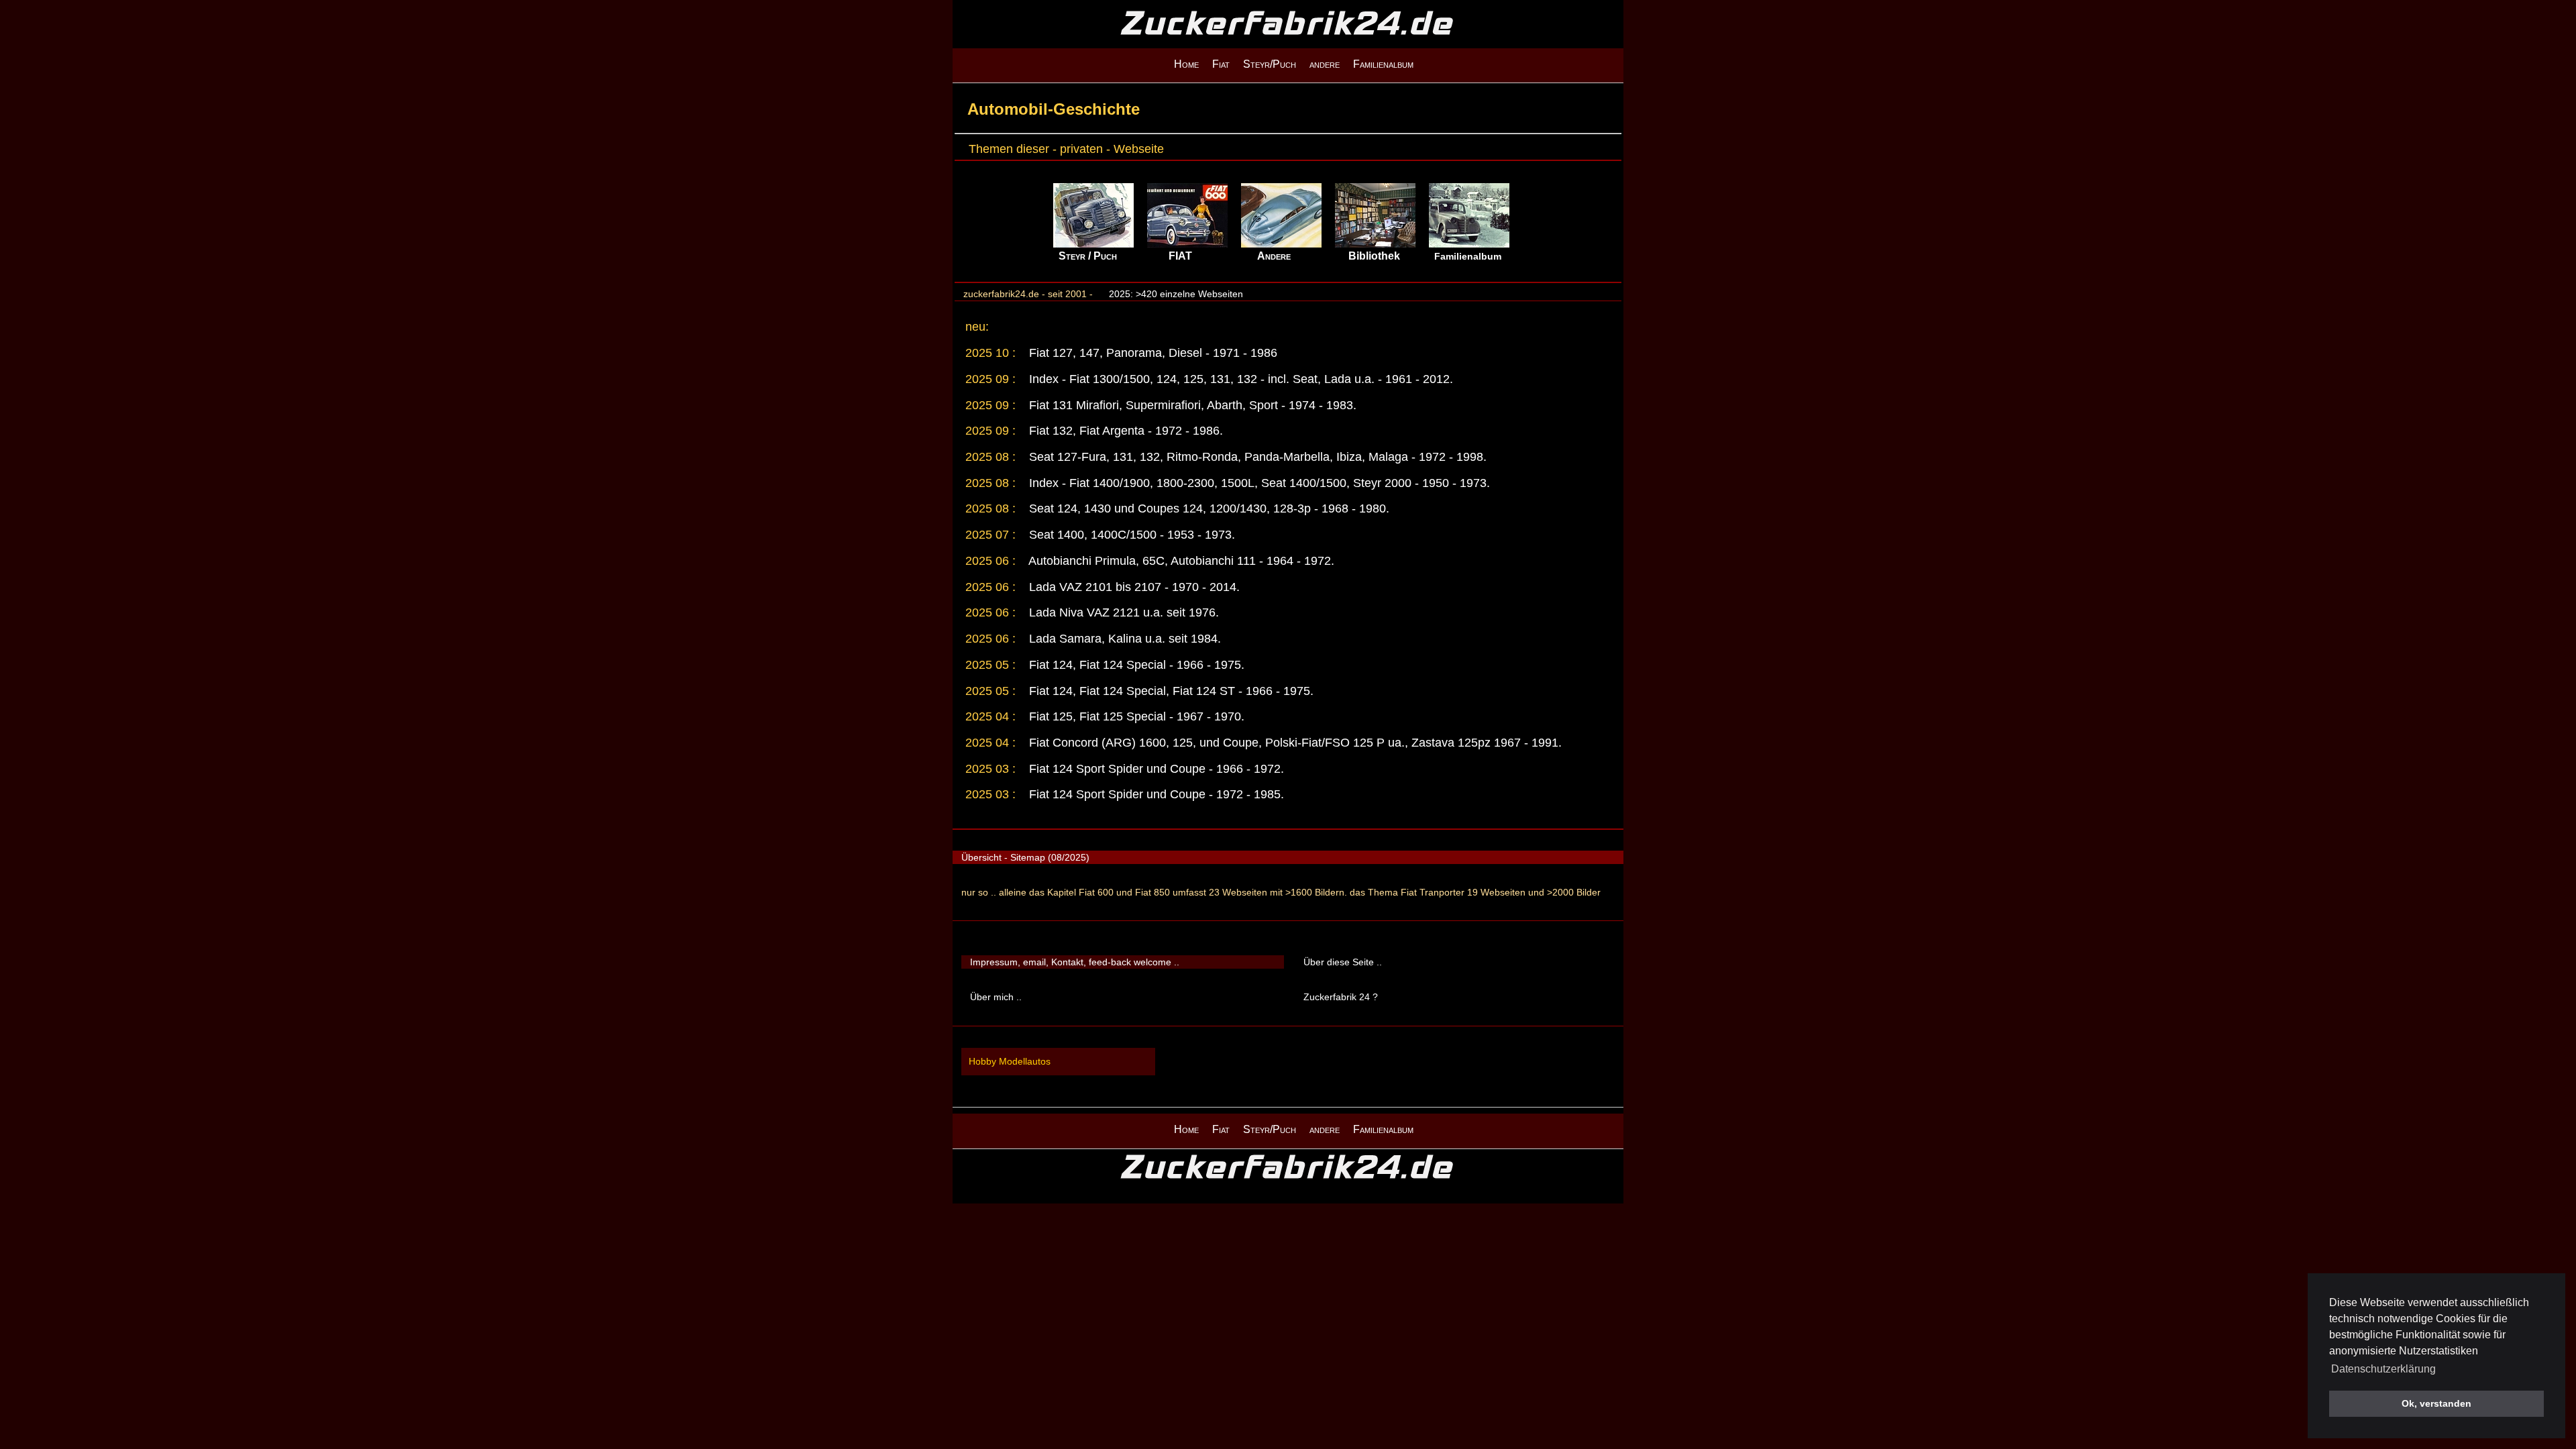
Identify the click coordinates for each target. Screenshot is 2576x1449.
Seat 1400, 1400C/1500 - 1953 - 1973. (1130, 535)
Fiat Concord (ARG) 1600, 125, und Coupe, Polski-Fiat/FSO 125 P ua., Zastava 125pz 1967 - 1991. (1294, 743)
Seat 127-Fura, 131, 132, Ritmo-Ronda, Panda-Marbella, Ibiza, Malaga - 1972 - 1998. (1256, 457)
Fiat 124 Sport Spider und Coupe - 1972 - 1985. (1155, 794)
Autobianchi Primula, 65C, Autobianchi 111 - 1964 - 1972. (1180, 561)
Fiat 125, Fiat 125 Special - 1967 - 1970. (1135, 716)
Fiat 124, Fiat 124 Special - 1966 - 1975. (1135, 665)
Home (1186, 64)
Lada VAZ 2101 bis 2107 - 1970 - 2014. (1133, 587)
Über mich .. (996, 997)
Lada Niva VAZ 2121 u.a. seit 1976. (1122, 612)
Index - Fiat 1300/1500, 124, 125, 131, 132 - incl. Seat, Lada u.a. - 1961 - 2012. (1239, 379)
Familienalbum (1383, 64)
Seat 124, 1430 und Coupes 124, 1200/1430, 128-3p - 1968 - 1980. (1207, 508)
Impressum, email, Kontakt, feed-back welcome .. (1075, 962)
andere (1325, 64)
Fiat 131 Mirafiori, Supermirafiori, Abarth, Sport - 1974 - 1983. (1191, 405)
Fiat (1221, 64)
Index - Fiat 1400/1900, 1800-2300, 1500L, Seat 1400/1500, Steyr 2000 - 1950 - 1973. (1258, 483)
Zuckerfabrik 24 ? (1341, 997)
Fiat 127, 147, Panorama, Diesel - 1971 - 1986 (1151, 353)
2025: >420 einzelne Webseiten (1176, 294)
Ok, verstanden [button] (2436, 1403)
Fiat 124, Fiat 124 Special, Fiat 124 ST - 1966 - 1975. (1170, 691)
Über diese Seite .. (1343, 962)
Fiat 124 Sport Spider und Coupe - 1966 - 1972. (1155, 769)
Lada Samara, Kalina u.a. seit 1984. (1123, 639)
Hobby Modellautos (1010, 1061)
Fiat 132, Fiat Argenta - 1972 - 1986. (1124, 431)
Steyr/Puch (1270, 64)
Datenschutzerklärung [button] (2383, 1369)
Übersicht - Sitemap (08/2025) (1025, 857)
